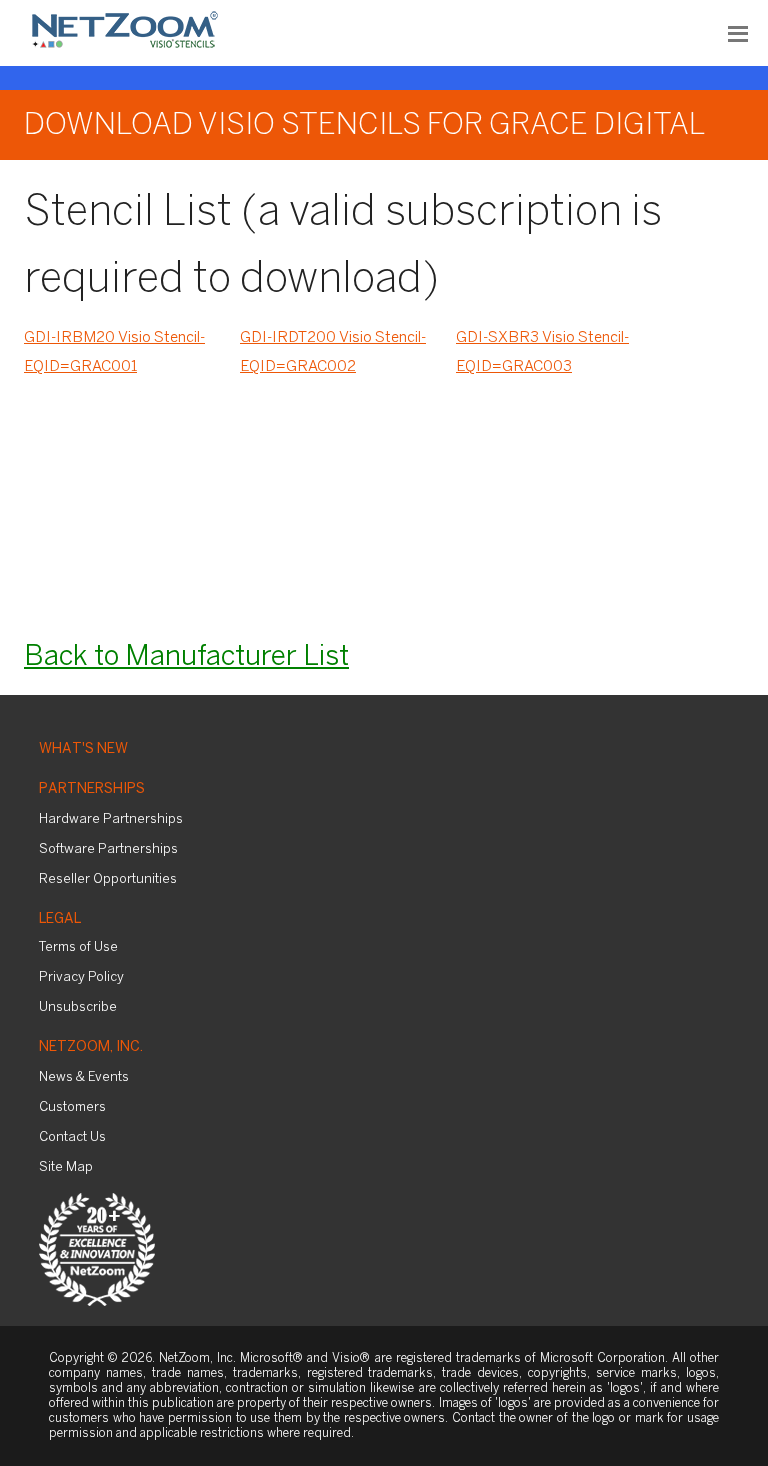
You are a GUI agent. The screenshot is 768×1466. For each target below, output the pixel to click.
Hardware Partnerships (111, 819)
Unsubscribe (78, 1007)
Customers (72, 1107)
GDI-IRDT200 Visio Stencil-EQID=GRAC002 (333, 352)
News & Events (84, 1077)
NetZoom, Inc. (91, 1047)
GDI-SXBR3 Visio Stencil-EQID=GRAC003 (542, 352)
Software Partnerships (108, 849)
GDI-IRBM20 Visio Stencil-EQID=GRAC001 (114, 352)
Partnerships (92, 789)
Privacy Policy (81, 977)
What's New (83, 749)
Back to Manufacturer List (186, 657)
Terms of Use (78, 947)
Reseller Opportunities (108, 879)
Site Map (66, 1167)
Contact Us (72, 1137)
